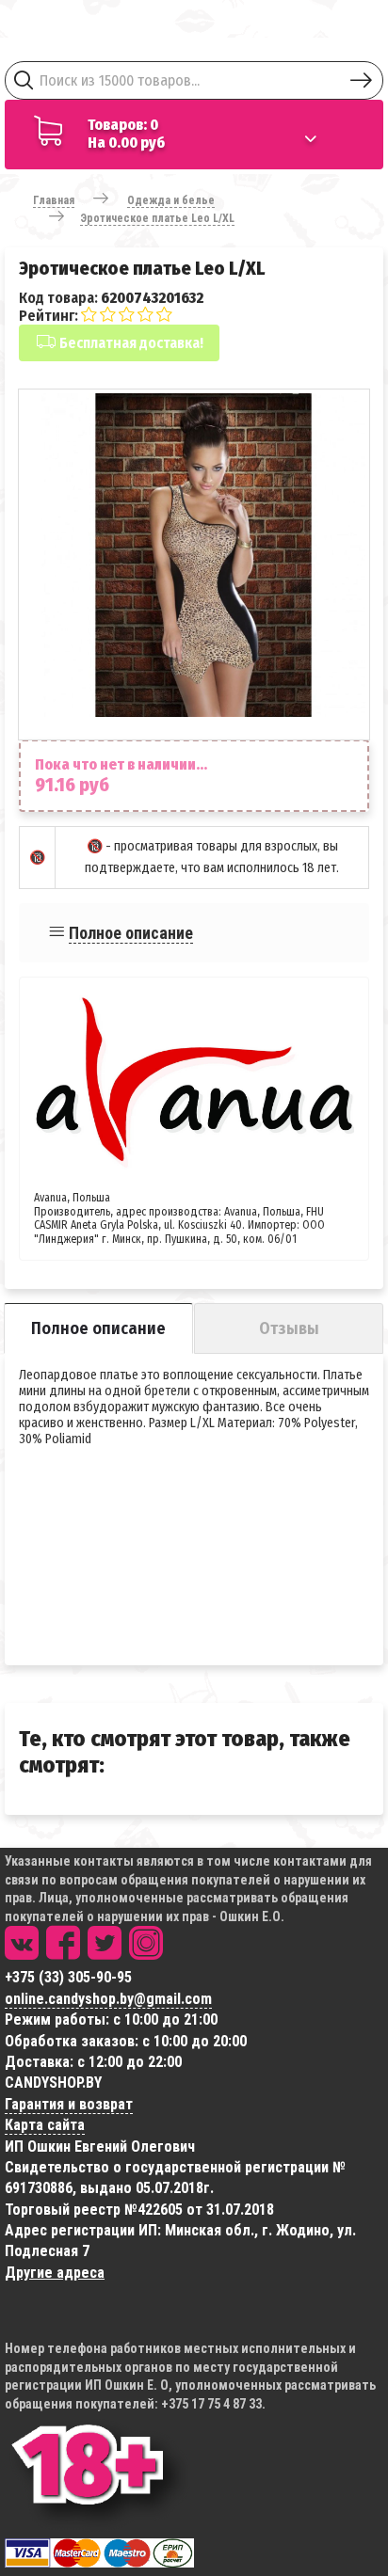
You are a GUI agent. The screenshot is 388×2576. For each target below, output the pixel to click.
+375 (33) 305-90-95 (68, 1977)
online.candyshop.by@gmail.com (108, 1999)
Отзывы (289, 1328)
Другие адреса (55, 2273)
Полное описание (131, 933)
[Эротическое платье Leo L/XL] (203, 555)
